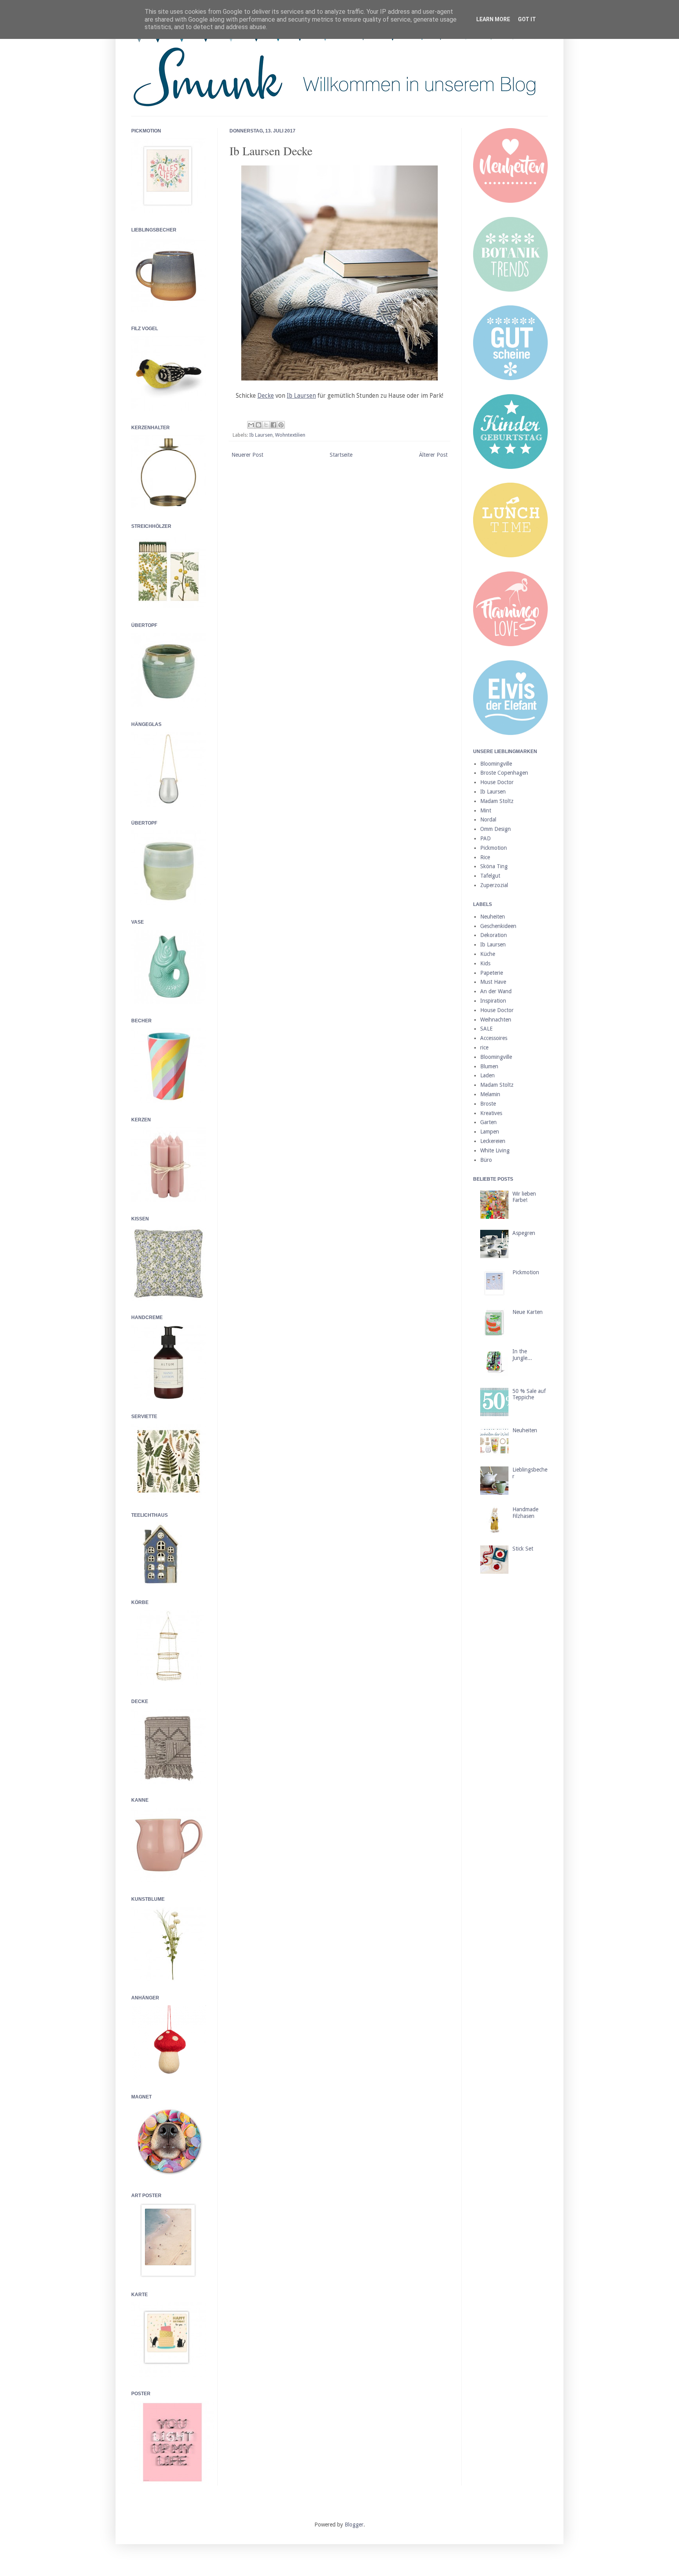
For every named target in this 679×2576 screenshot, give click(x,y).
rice (484, 1047)
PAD (485, 838)
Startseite (341, 455)
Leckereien (493, 1141)
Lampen (490, 1132)
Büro (486, 1160)
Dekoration (494, 935)
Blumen (489, 1066)
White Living (495, 1150)
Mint (486, 810)
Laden (487, 1075)
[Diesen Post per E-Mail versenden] (251, 425)
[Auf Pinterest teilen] (281, 425)
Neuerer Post (247, 455)
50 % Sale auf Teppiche (529, 1394)
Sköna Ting (494, 866)
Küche (488, 954)
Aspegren (524, 1233)
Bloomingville (496, 764)
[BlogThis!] (259, 425)
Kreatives (491, 1113)
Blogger (354, 2525)
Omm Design (495, 829)
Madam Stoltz (497, 801)
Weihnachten (496, 1020)
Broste (488, 1104)
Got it (527, 19)
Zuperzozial (494, 885)
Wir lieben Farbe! (524, 1197)
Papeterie (492, 973)
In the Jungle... (522, 1355)
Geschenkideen (498, 926)
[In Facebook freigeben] (273, 425)
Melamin (490, 1094)
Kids (485, 963)
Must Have (493, 982)
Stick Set (523, 1549)
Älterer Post (433, 455)
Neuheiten (493, 917)
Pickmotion (494, 848)
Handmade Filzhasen (525, 1513)
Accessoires (494, 1038)
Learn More (493, 19)
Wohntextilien (290, 435)
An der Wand (496, 991)
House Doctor (497, 782)
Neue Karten (528, 1312)
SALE (486, 1029)
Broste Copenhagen (504, 773)
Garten (488, 1122)
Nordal (488, 819)
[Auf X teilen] (266, 425)
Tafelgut (490, 876)
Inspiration (493, 1001)
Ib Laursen (261, 435)
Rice (485, 857)
